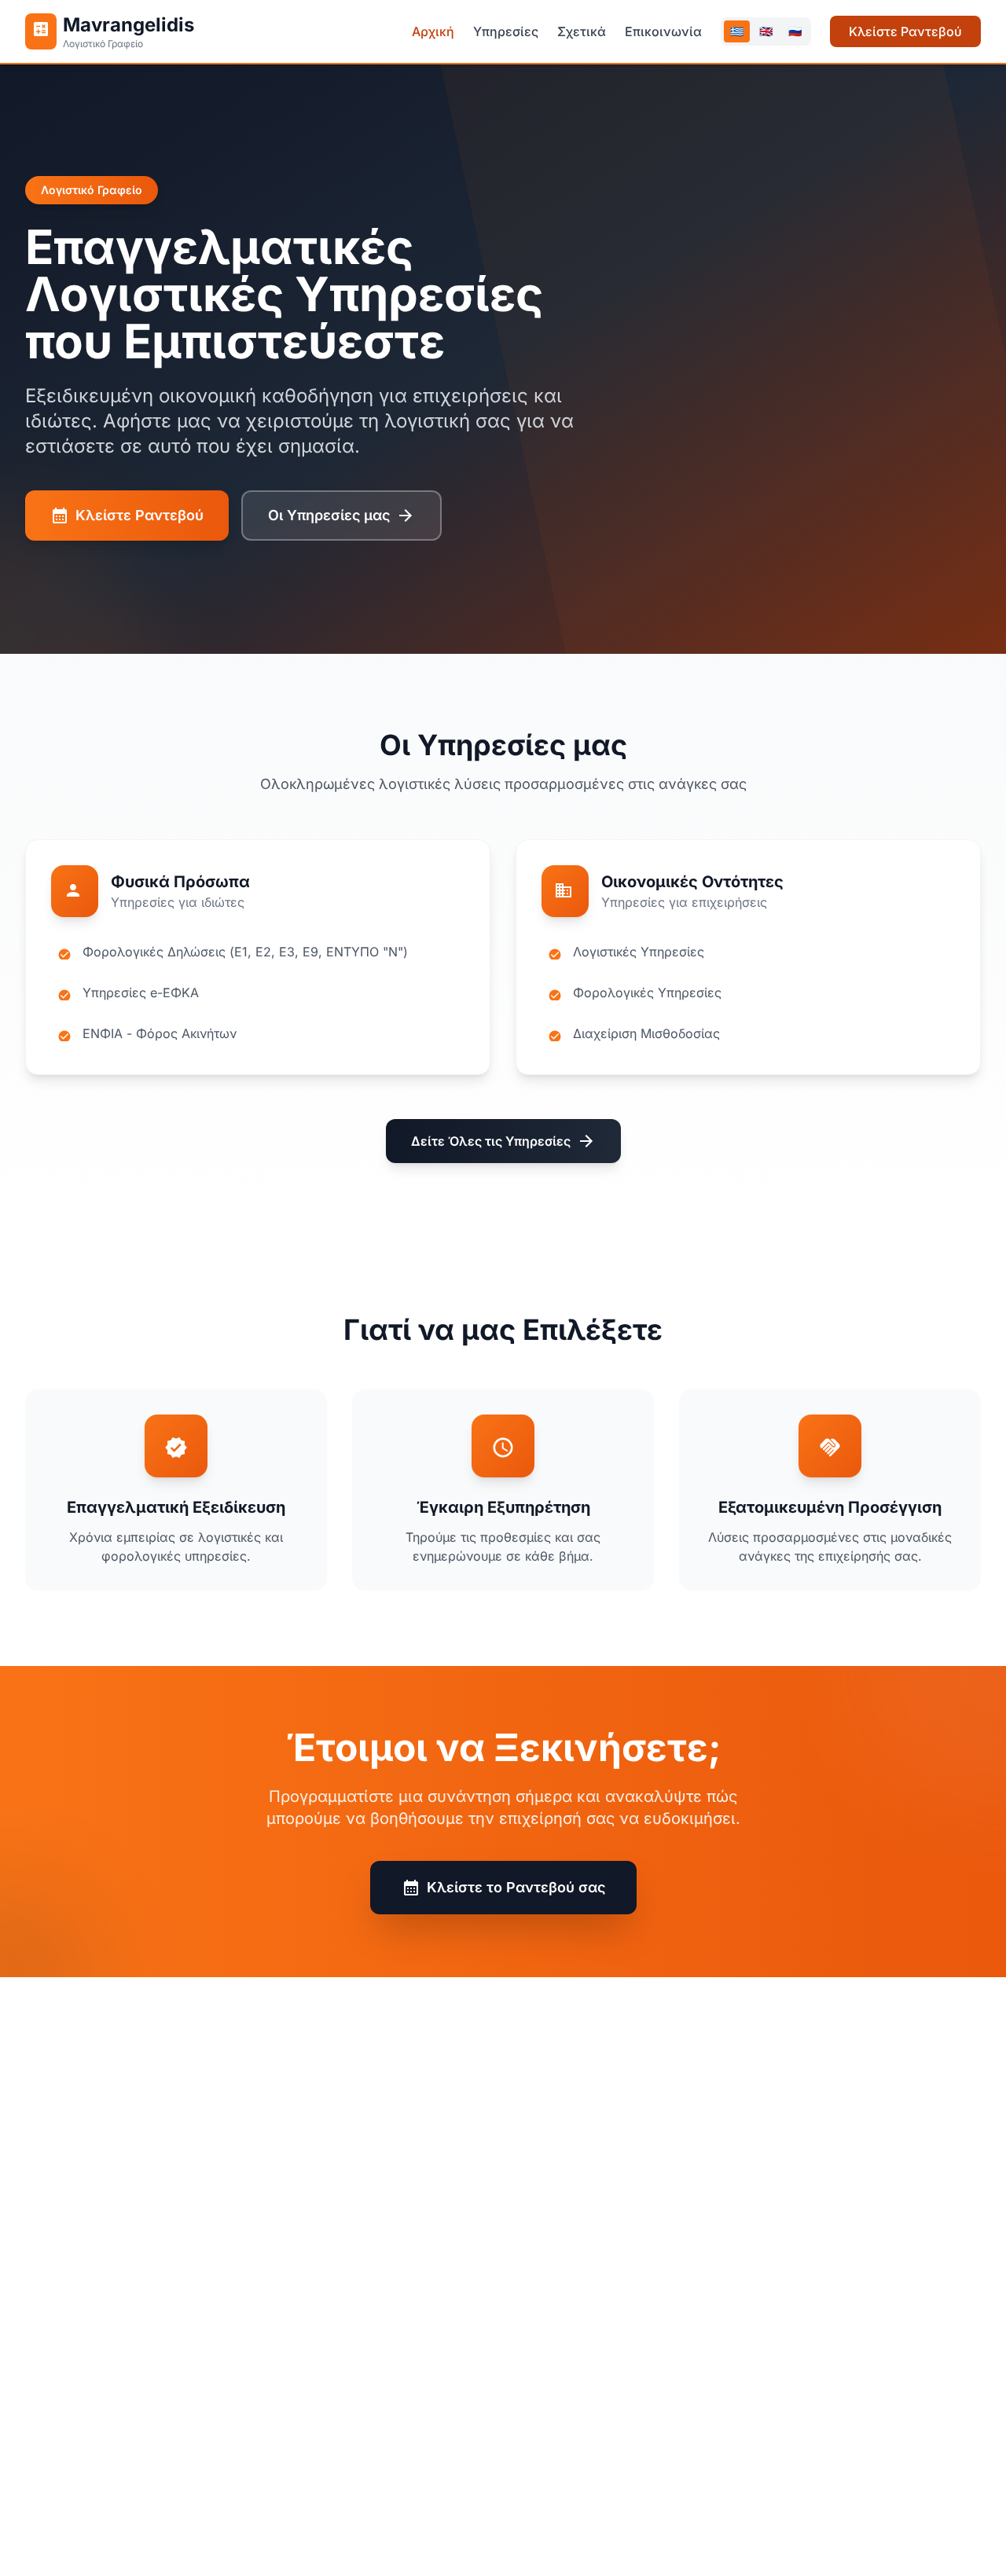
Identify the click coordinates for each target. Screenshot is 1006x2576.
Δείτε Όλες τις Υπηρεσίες (503, 1141)
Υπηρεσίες (506, 31)
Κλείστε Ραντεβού (905, 31)
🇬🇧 (766, 31)
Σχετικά (582, 31)
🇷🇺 (795, 31)
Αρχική (433, 31)
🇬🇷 (737, 31)
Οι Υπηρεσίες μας (341, 516)
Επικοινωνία (663, 31)
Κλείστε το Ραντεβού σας (503, 1888)
